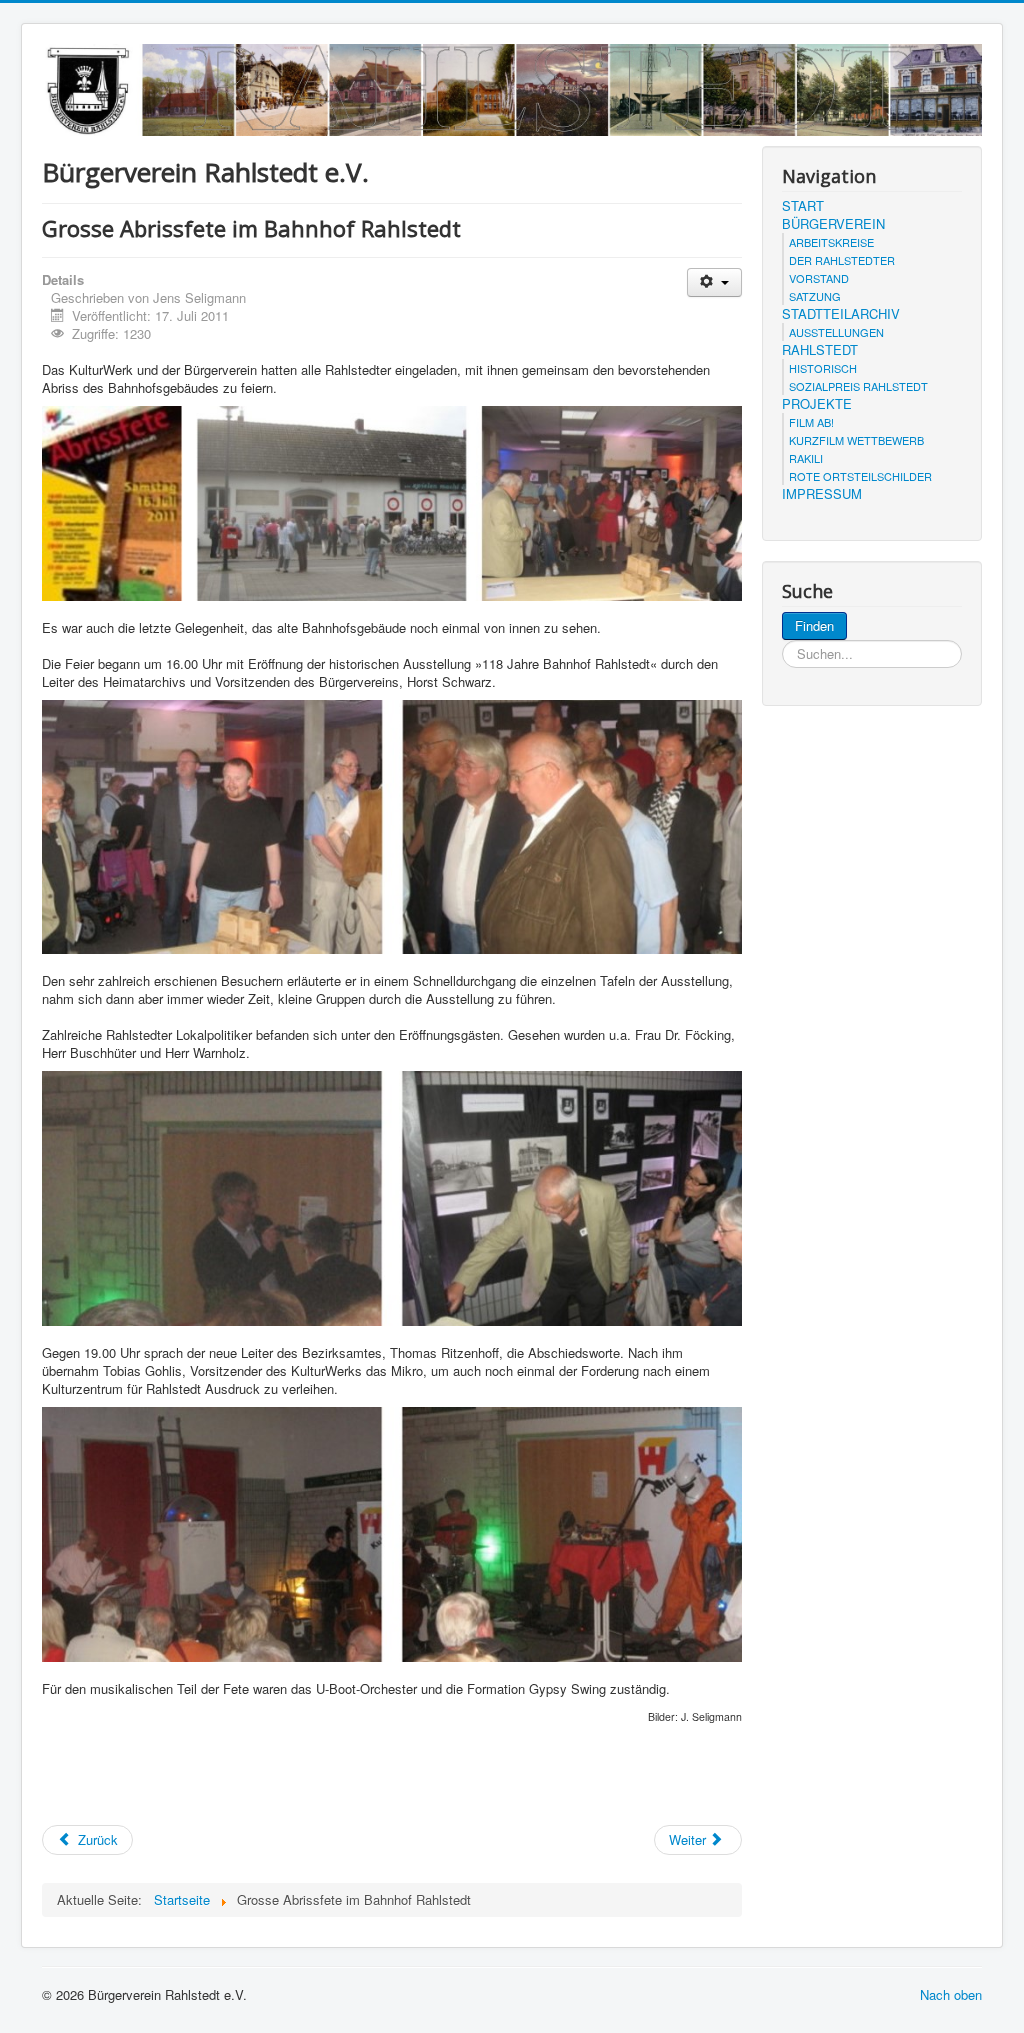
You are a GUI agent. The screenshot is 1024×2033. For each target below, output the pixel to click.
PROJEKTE (817, 404)
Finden (814, 625)
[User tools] (714, 282)
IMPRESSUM (822, 494)
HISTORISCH (823, 368)
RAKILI (806, 458)
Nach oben (951, 1994)
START (803, 206)
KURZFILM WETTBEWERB (856, 440)
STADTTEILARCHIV (841, 314)
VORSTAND (819, 278)
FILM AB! (811, 422)
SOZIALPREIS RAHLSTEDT (858, 386)
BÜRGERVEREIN (833, 224)
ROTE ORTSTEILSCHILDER (860, 476)
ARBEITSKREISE (831, 242)
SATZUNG (815, 296)
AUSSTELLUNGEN (836, 332)
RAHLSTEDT (820, 350)
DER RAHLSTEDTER (842, 260)
